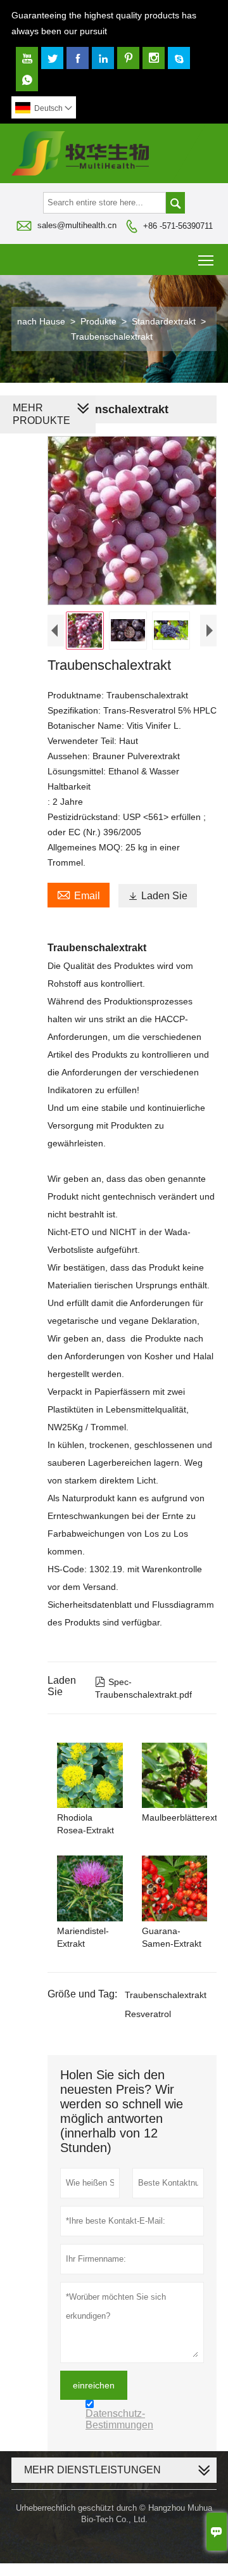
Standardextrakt (164, 321)
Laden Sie (158, 896)
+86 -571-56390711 (178, 226)
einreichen (94, 2385)
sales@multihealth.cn (77, 225)
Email (79, 894)
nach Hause (41, 321)
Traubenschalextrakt (166, 1995)
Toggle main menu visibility (206, 260)
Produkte (98, 321)
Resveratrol (148, 2014)
